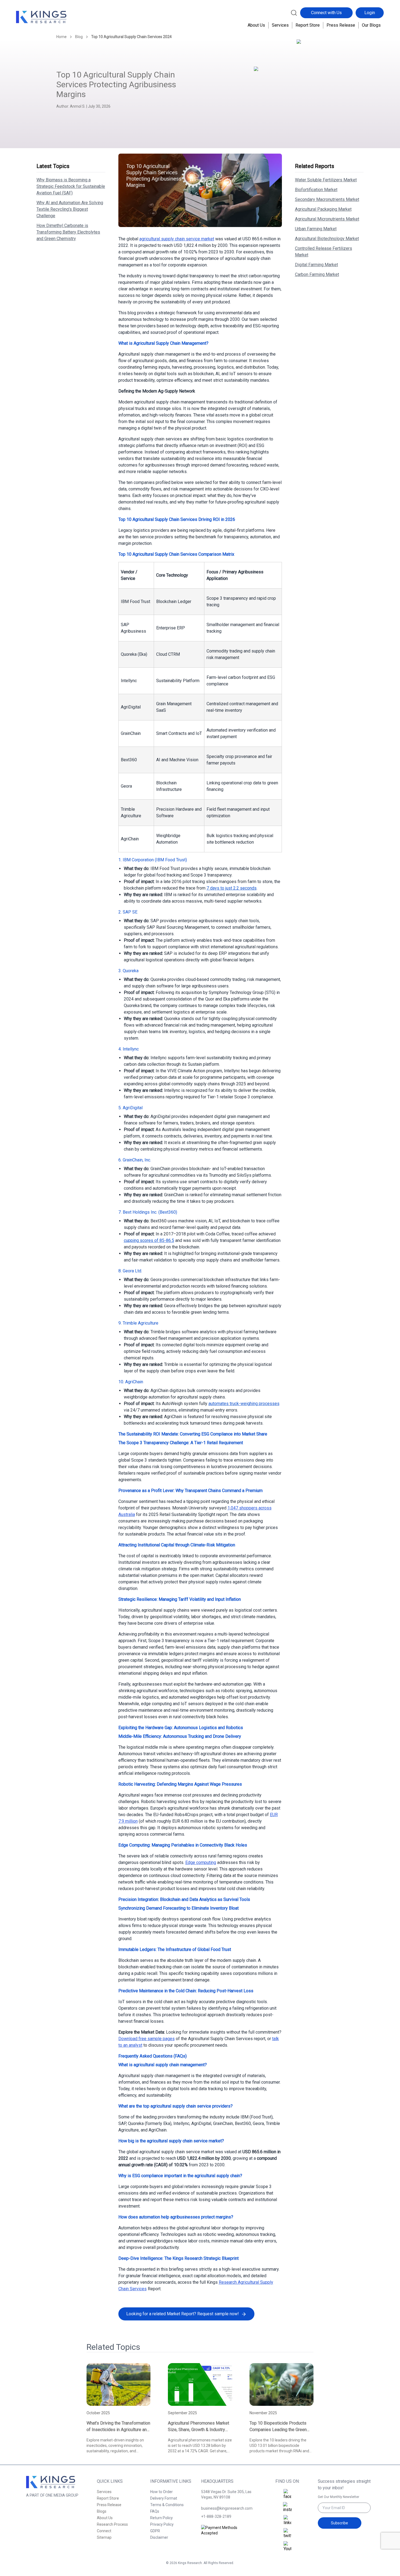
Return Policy (161, 2518)
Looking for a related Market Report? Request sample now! (183, 2314)
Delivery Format (164, 2498)
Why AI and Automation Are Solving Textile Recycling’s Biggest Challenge (70, 209)
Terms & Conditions (167, 2505)
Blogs (102, 2511)
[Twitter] (287, 2534)
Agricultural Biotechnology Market (327, 239)
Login (370, 13)
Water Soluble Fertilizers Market (326, 180)
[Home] (41, 17)
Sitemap (104, 2537)
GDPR (155, 2531)
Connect (104, 2531)
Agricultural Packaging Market (323, 209)
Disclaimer (159, 2537)
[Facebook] (287, 2494)
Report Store (308, 25)
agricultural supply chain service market (177, 239)
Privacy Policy (162, 2524)
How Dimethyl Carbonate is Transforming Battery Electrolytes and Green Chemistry (68, 232)
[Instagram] (287, 2507)
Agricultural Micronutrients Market (327, 219)
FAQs (155, 2511)
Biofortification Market (316, 190)
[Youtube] (287, 2547)
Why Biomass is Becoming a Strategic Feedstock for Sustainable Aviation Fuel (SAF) (71, 186)
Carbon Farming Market (317, 274)
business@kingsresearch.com (227, 2508)
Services (280, 25)
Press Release (341, 25)
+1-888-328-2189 (216, 2516)
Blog (79, 37)
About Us (256, 25)
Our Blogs (371, 25)
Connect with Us (326, 13)
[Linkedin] (287, 2521)
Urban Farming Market (316, 229)
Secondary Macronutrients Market (327, 199)
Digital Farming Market (316, 265)
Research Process (112, 2524)
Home (61, 37)
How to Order (161, 2492)
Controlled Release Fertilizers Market (324, 252)
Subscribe (339, 2523)
